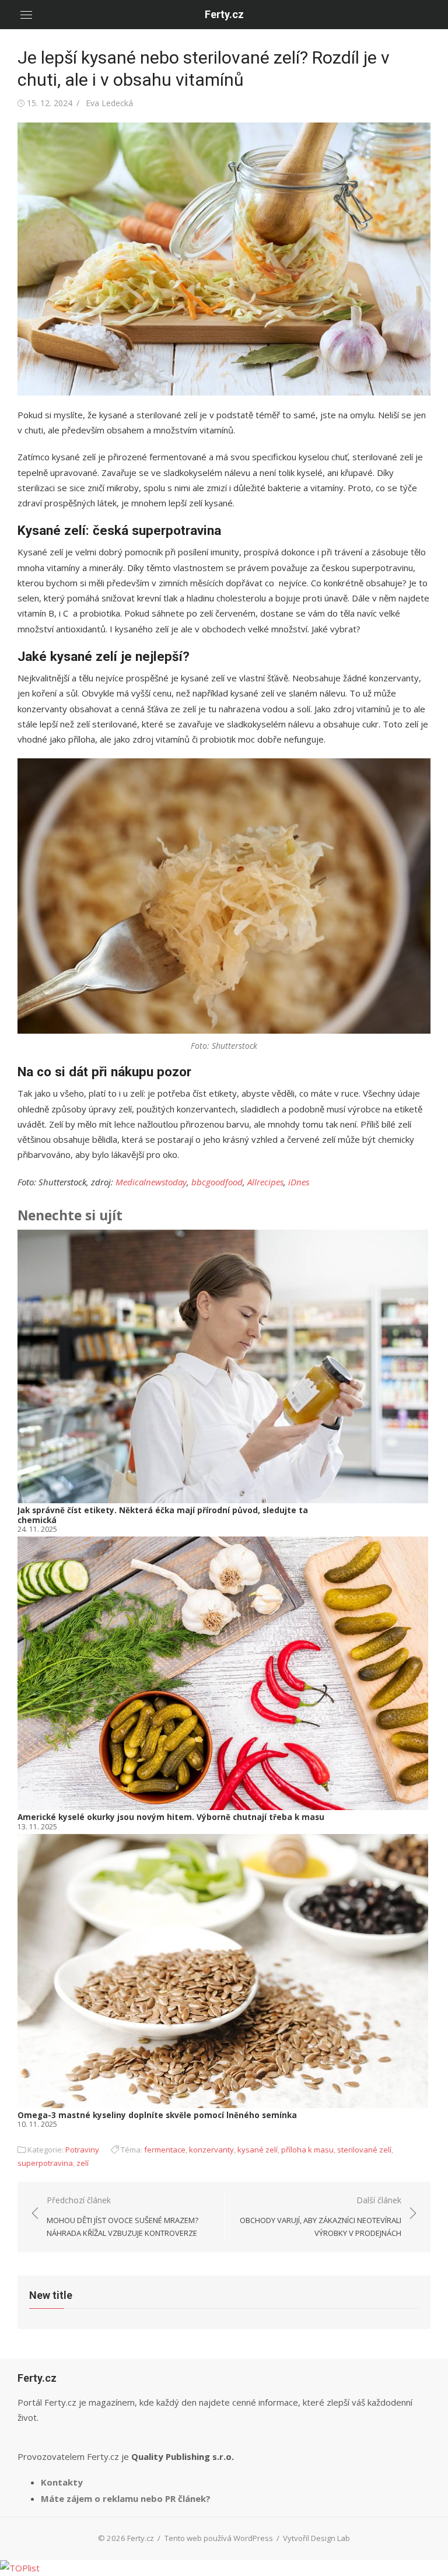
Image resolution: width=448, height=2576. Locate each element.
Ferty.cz (224, 14)
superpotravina (45, 2163)
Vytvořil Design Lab (316, 2538)
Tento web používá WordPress (219, 2538)
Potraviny (82, 2150)
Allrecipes (265, 1182)
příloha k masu (307, 2150)
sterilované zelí (364, 2150)
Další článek (321, 2216)
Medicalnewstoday (151, 1182)
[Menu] (26, 15)
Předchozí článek (123, 2216)
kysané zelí (258, 2150)
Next (415, 1680)
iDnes (299, 1182)
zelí (83, 2163)
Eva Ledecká (109, 103)
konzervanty (211, 2150)
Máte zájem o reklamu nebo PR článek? (126, 2498)
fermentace (165, 2150)
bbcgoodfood (217, 1182)
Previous (35, 1680)
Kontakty (62, 2482)
